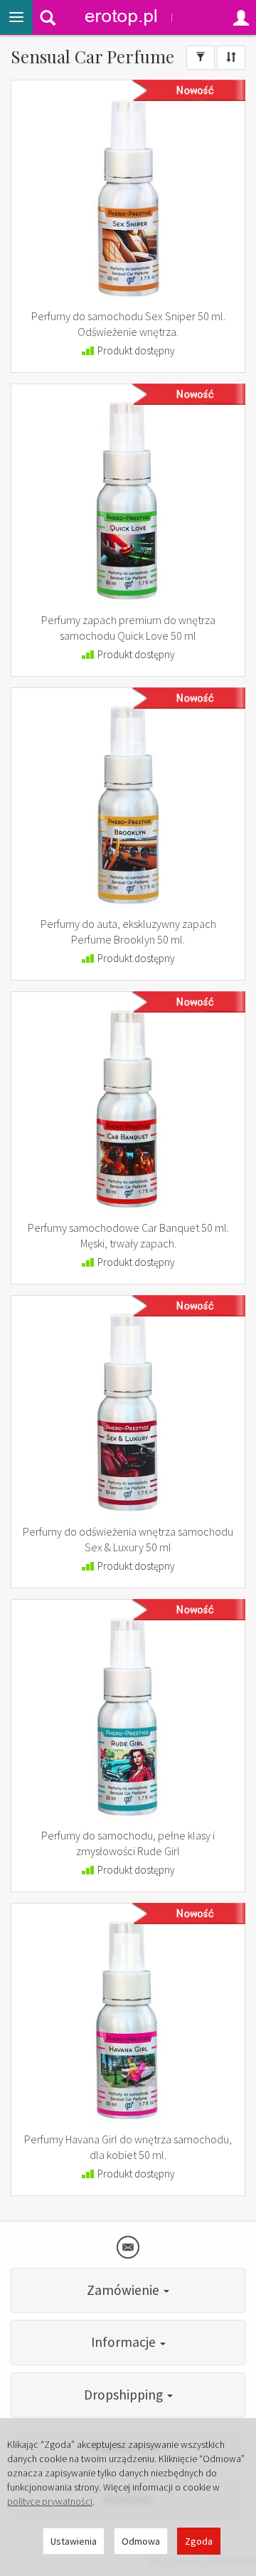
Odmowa (141, 2541)
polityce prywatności (50, 2501)
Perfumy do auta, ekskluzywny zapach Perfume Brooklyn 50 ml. (128, 931)
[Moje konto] (241, 17)
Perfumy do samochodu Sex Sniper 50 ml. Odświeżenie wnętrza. (128, 324)
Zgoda (199, 2541)
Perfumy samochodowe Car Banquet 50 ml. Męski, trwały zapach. (128, 1235)
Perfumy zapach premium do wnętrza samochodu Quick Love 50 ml (128, 628)
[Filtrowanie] (201, 58)
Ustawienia (74, 2541)
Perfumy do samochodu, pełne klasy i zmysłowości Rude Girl (128, 1843)
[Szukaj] (48, 17)
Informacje (125, 2342)
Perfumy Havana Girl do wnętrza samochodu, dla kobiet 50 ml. (128, 2147)
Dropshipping (125, 2395)
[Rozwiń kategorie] (16, 17)
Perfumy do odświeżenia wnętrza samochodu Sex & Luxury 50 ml (128, 1539)
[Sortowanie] (231, 58)
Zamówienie (124, 2290)
